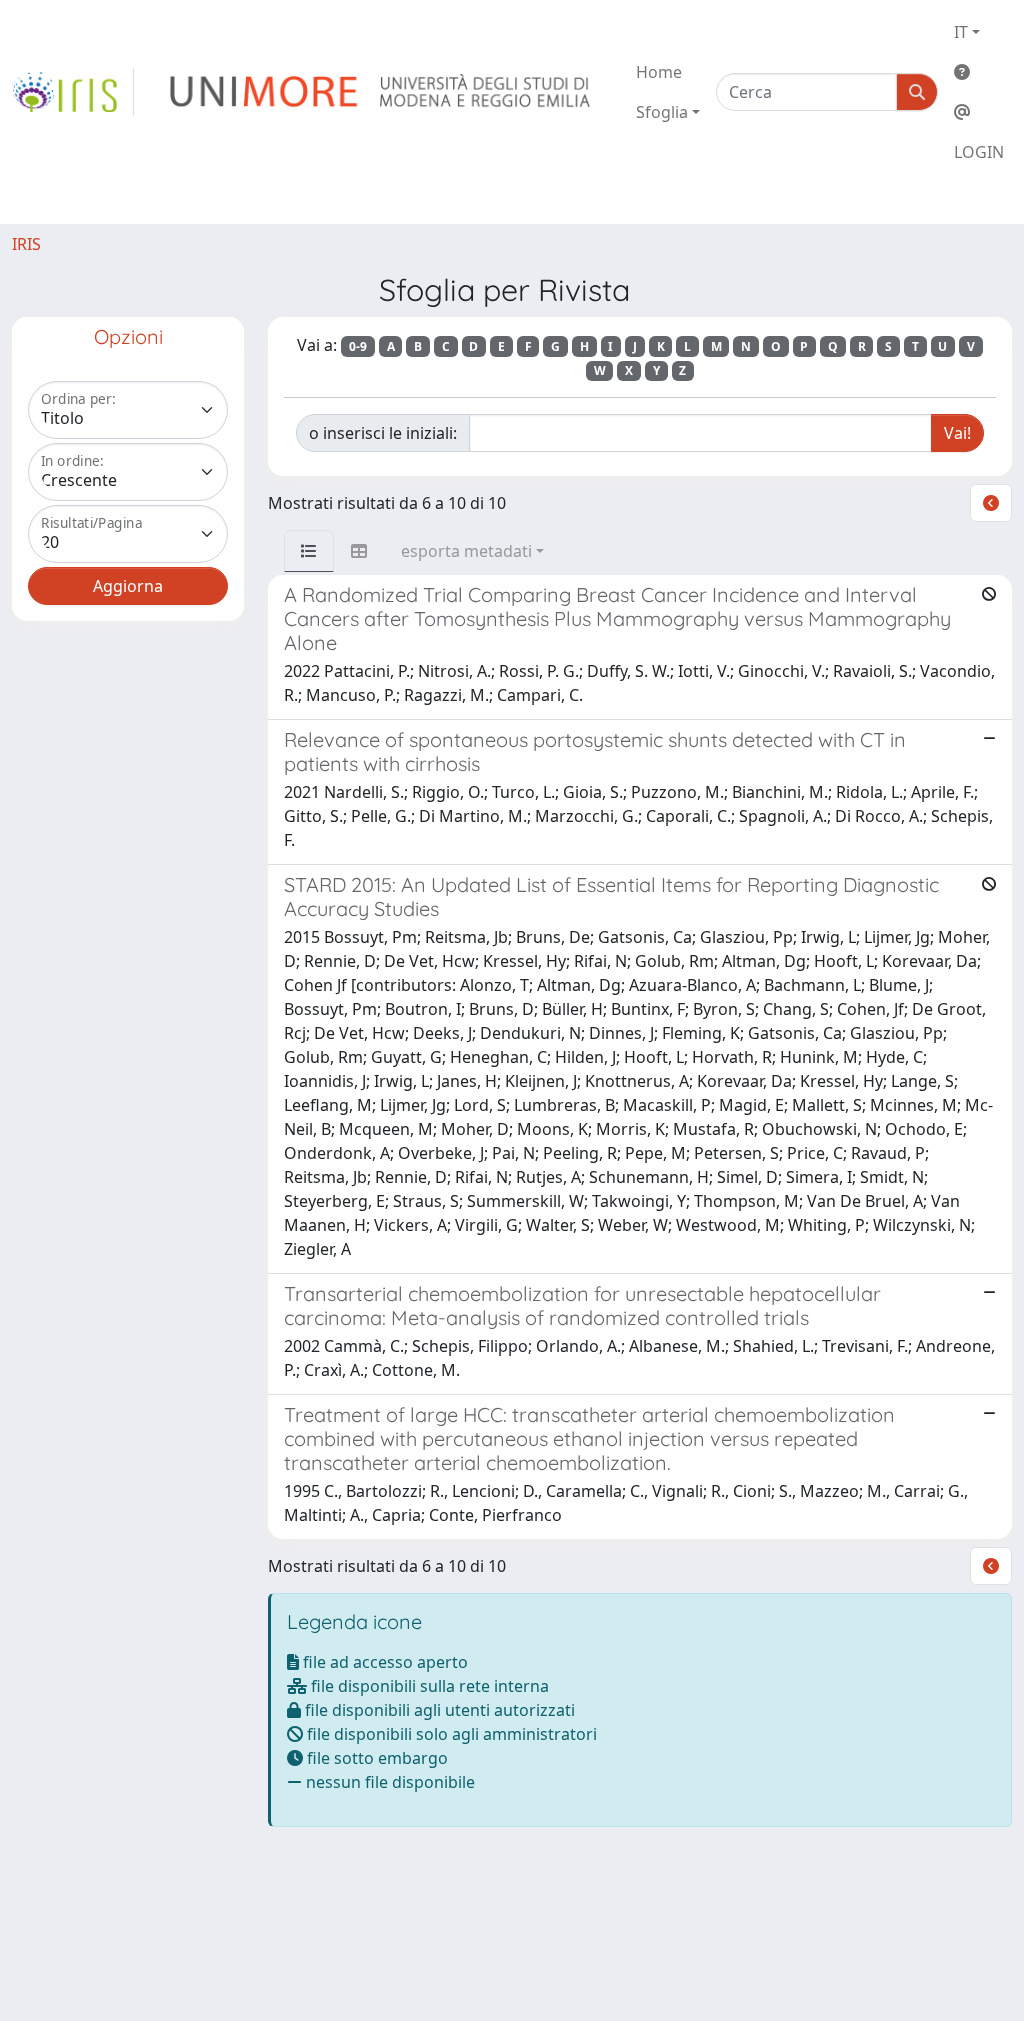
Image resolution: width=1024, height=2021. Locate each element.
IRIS (26, 244)
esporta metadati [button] (466, 551)
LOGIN (979, 152)
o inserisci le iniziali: (383, 433)
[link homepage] (73, 92)
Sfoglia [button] (662, 112)
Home (659, 72)
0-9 (358, 346)
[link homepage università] (381, 92)
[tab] (309, 551)
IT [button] (961, 32)
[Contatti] (979, 112)
